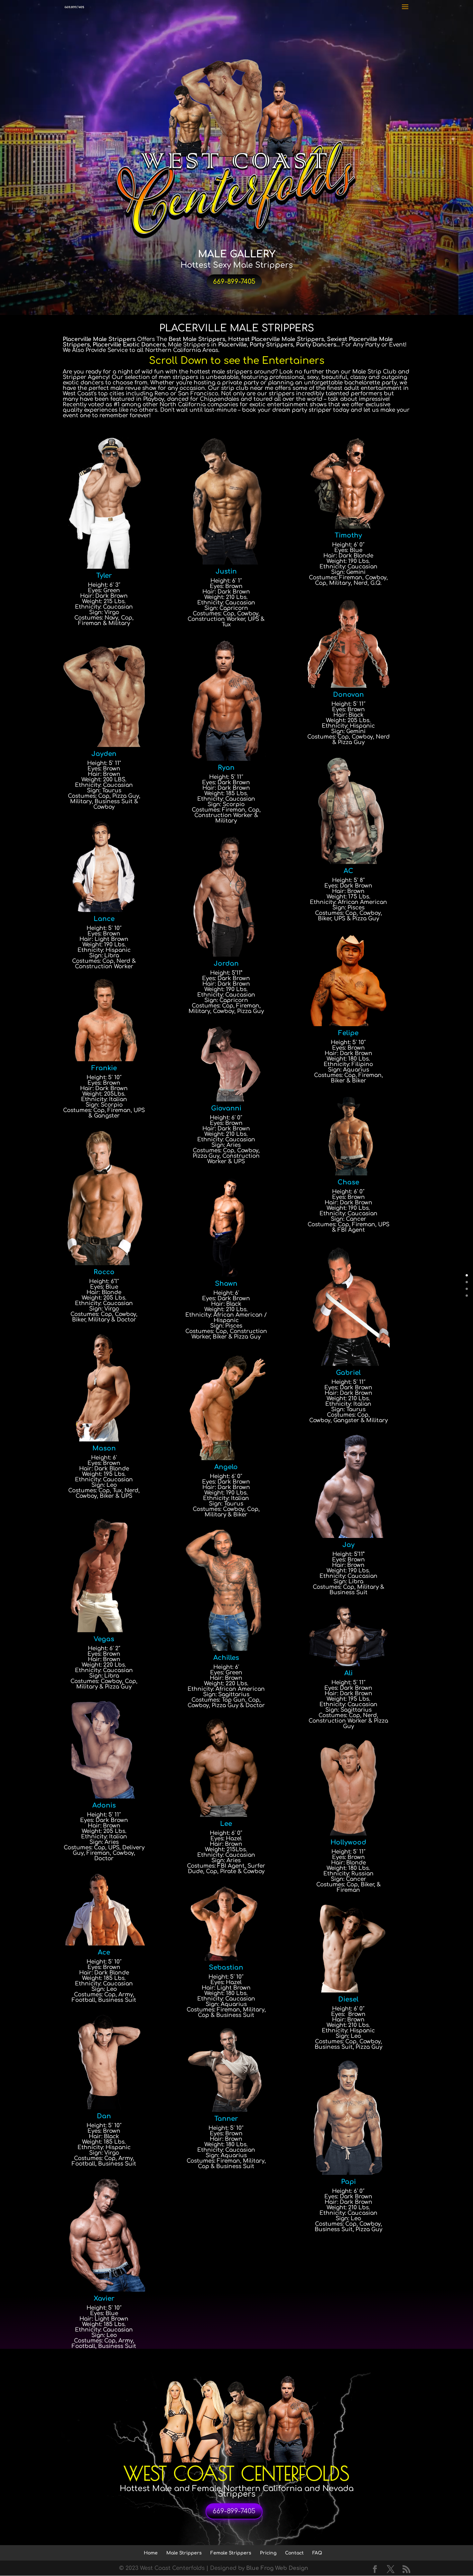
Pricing (268, 2553)
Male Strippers (184, 2553)
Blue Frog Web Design (277, 2568)
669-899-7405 (234, 282)
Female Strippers (231, 2553)
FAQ (317, 2553)
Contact (294, 2553)
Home (151, 2553)
